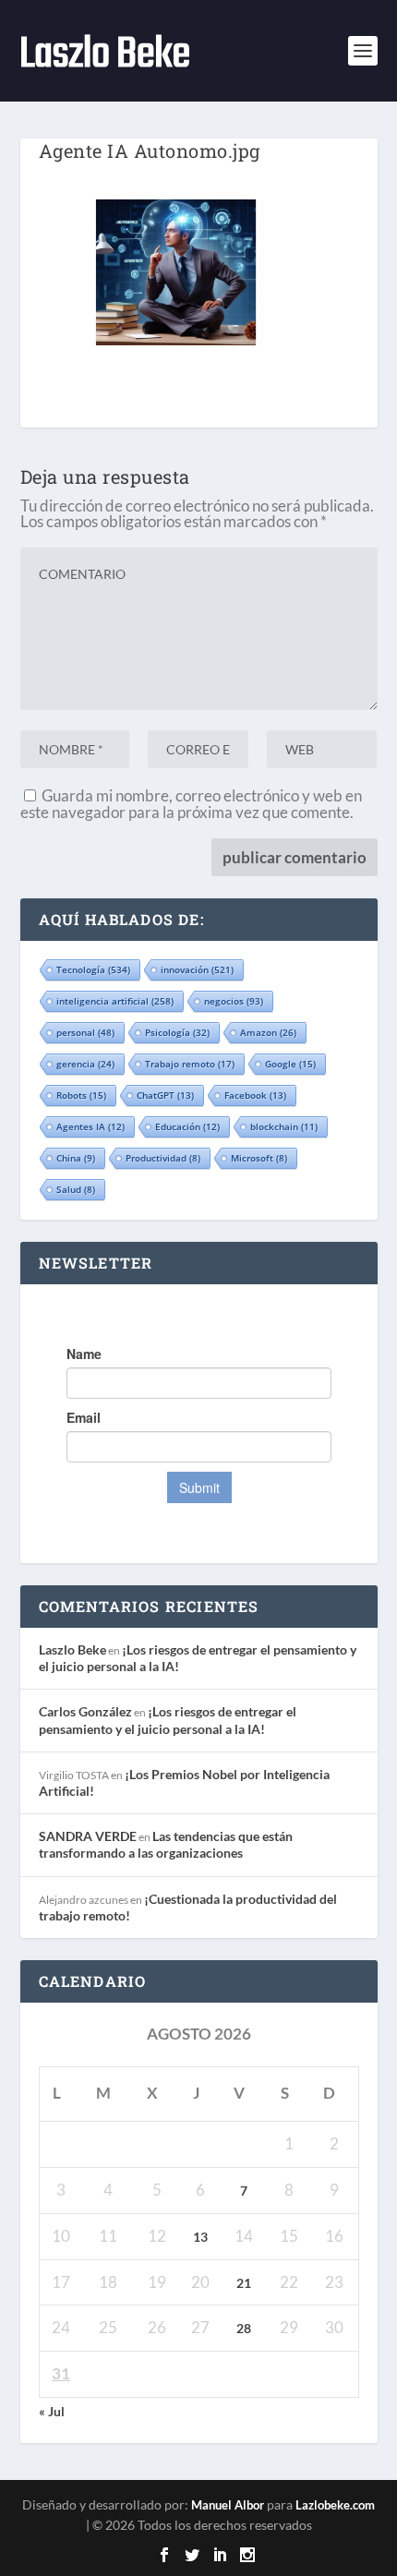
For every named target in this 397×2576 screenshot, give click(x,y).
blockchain (284, 1126)
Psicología (177, 1032)
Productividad (163, 1158)
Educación (187, 1126)
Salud (76, 1189)
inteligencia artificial (115, 1001)
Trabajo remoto (190, 1064)
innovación (197, 969)
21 (244, 2283)
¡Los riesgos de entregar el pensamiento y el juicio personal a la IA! (168, 1720)
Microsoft (259, 1158)
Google (290, 1064)
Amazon (268, 1032)
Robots (81, 1095)
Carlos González (85, 1711)
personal (85, 1032)
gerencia (85, 1064)
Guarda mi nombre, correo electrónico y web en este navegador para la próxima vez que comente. (191, 804)
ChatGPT (165, 1095)
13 (200, 2237)
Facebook (255, 1095)
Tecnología (93, 969)
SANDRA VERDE (88, 1836)
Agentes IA (90, 1126)
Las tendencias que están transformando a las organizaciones (166, 1844)
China (76, 1158)
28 (244, 2328)
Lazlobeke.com (335, 2505)
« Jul (52, 2411)
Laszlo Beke (72, 1649)
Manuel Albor (228, 2505)
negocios (234, 1001)
